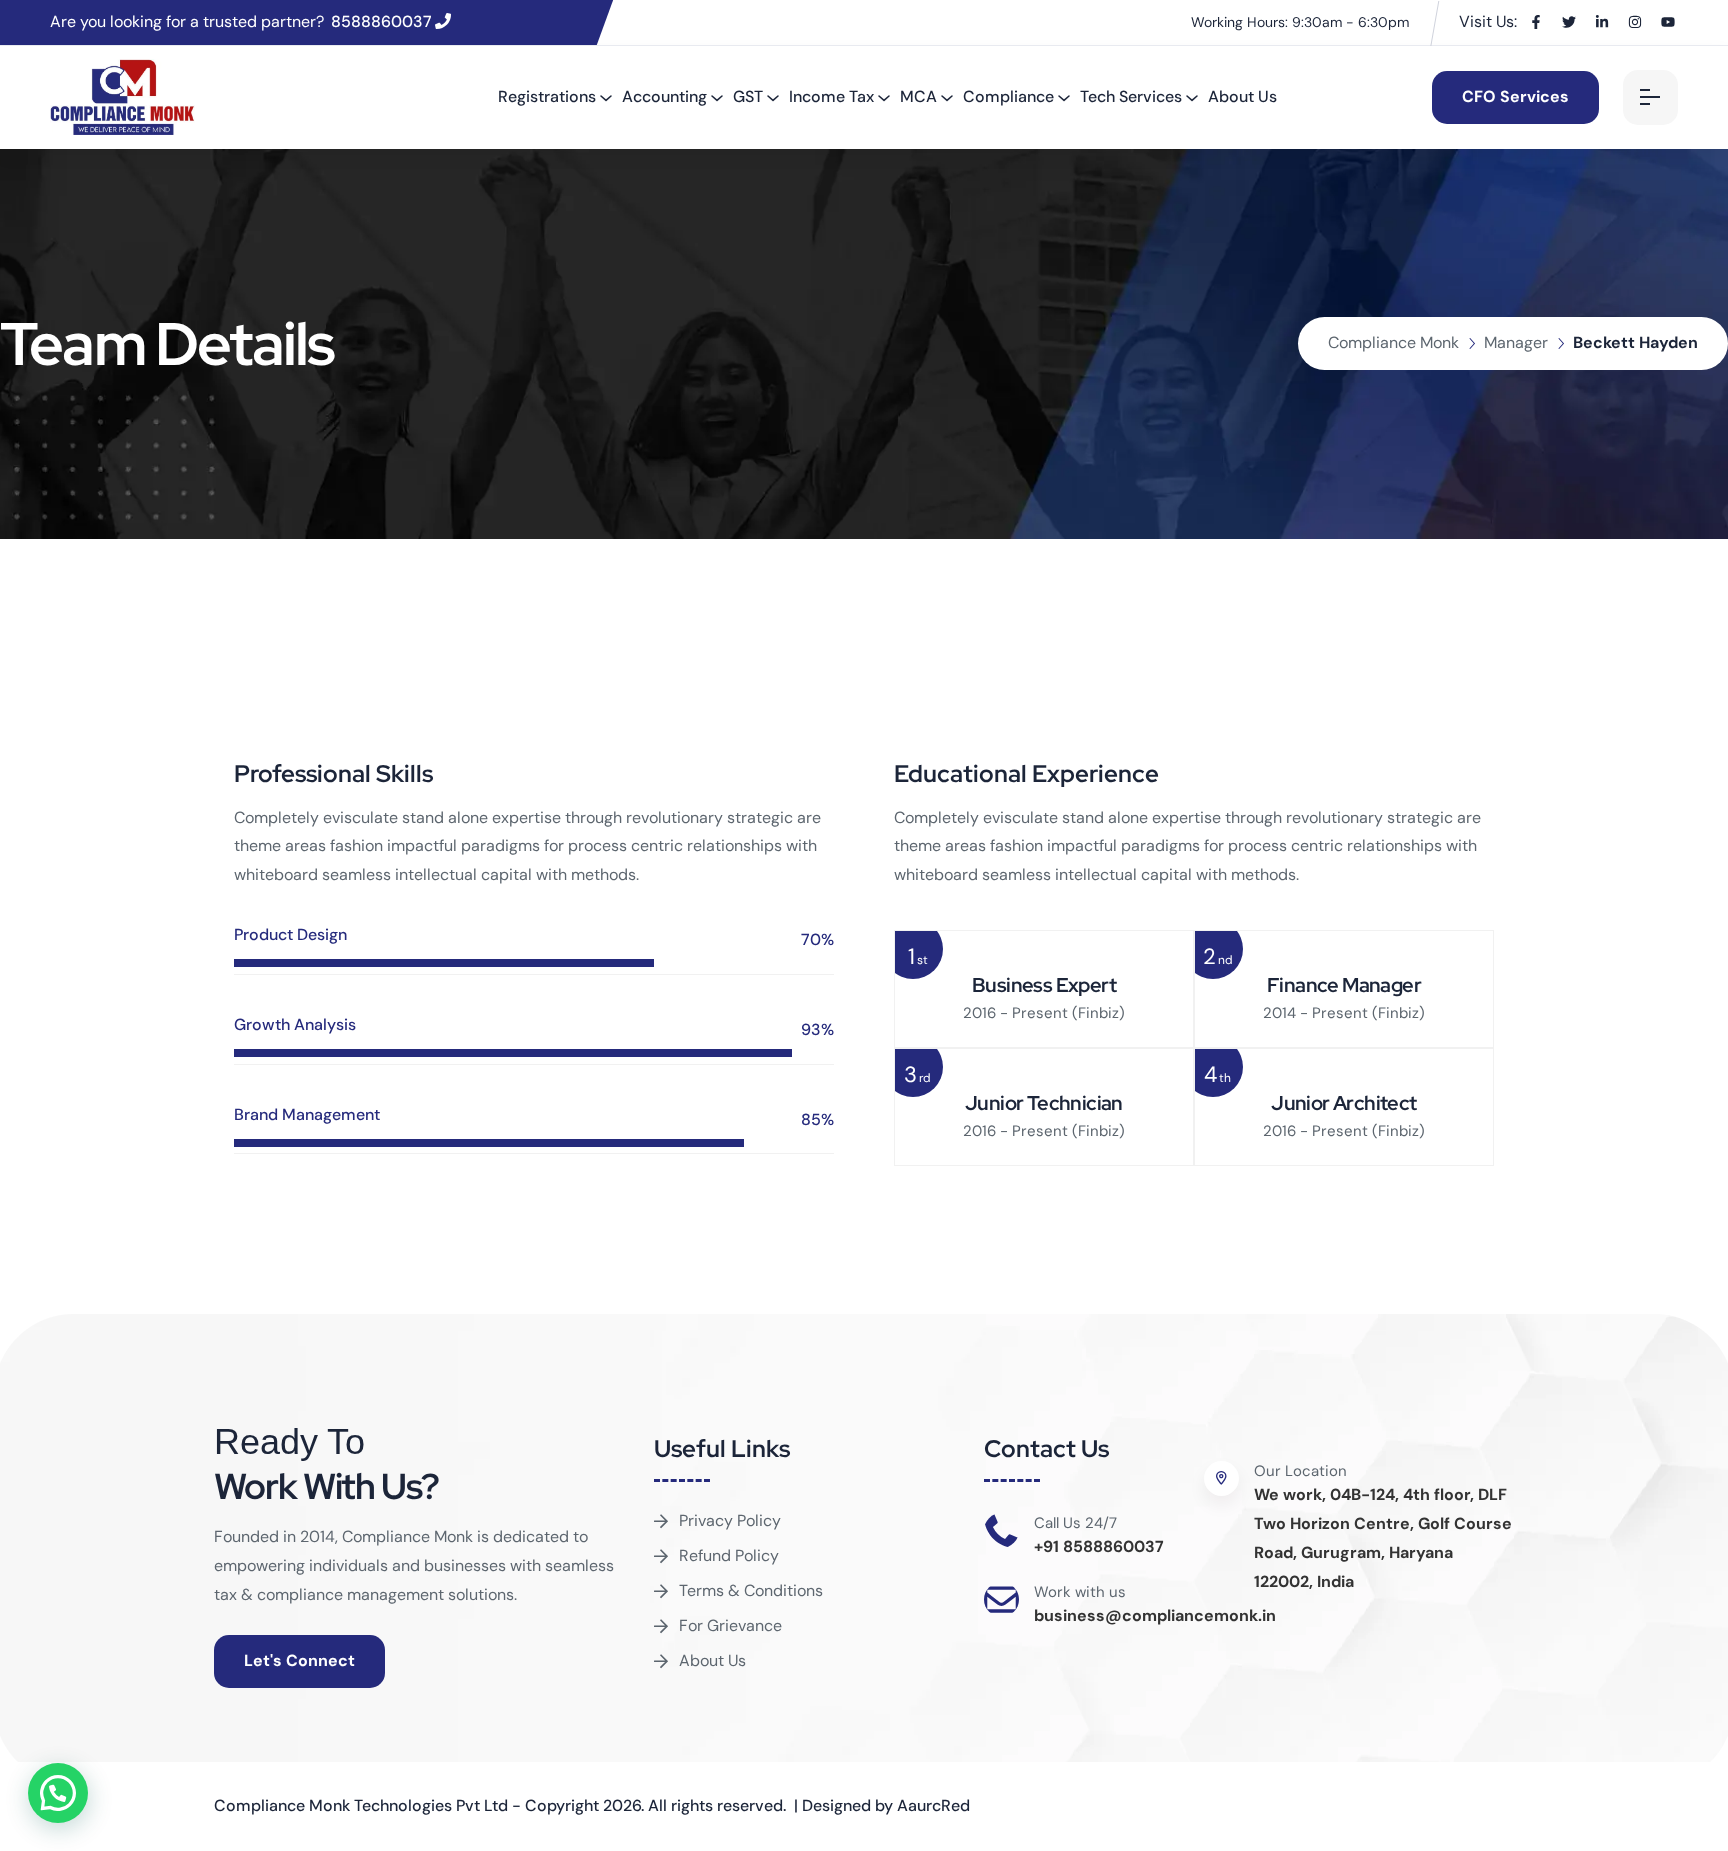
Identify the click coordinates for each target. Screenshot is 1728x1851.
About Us (1242, 96)
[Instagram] (1635, 22)
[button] (58, 1793)
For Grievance (730, 1625)
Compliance (1008, 96)
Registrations (547, 96)
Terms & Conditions (751, 1590)
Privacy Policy (730, 1520)
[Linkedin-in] (1602, 22)
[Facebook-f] (1536, 22)
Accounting (664, 96)
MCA (918, 96)
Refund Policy (729, 1555)
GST (748, 96)
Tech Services (1131, 96)
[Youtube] (1668, 22)
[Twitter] (1569, 22)
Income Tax (831, 96)
